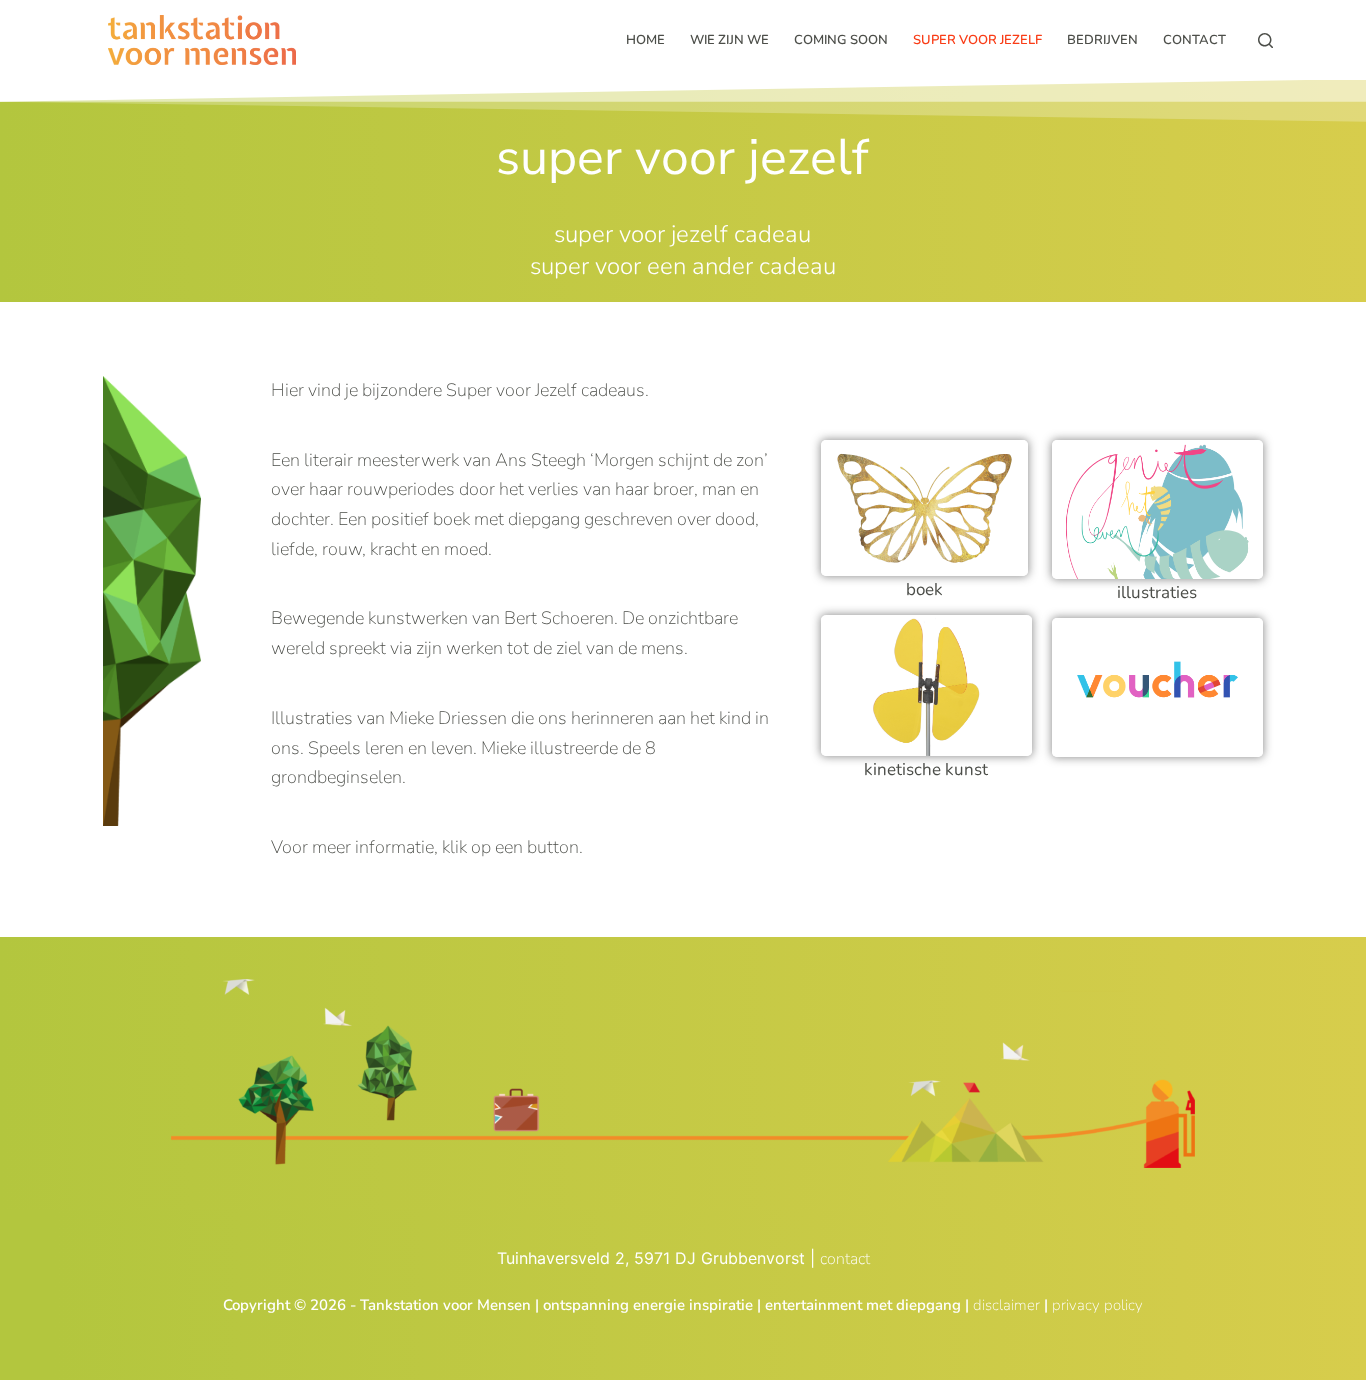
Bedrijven (1102, 40)
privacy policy (1097, 1305)
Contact (1194, 40)
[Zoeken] (1265, 40)
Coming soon (841, 40)
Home (645, 40)
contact (845, 1259)
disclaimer (1006, 1305)
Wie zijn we (729, 40)
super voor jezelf (977, 40)
